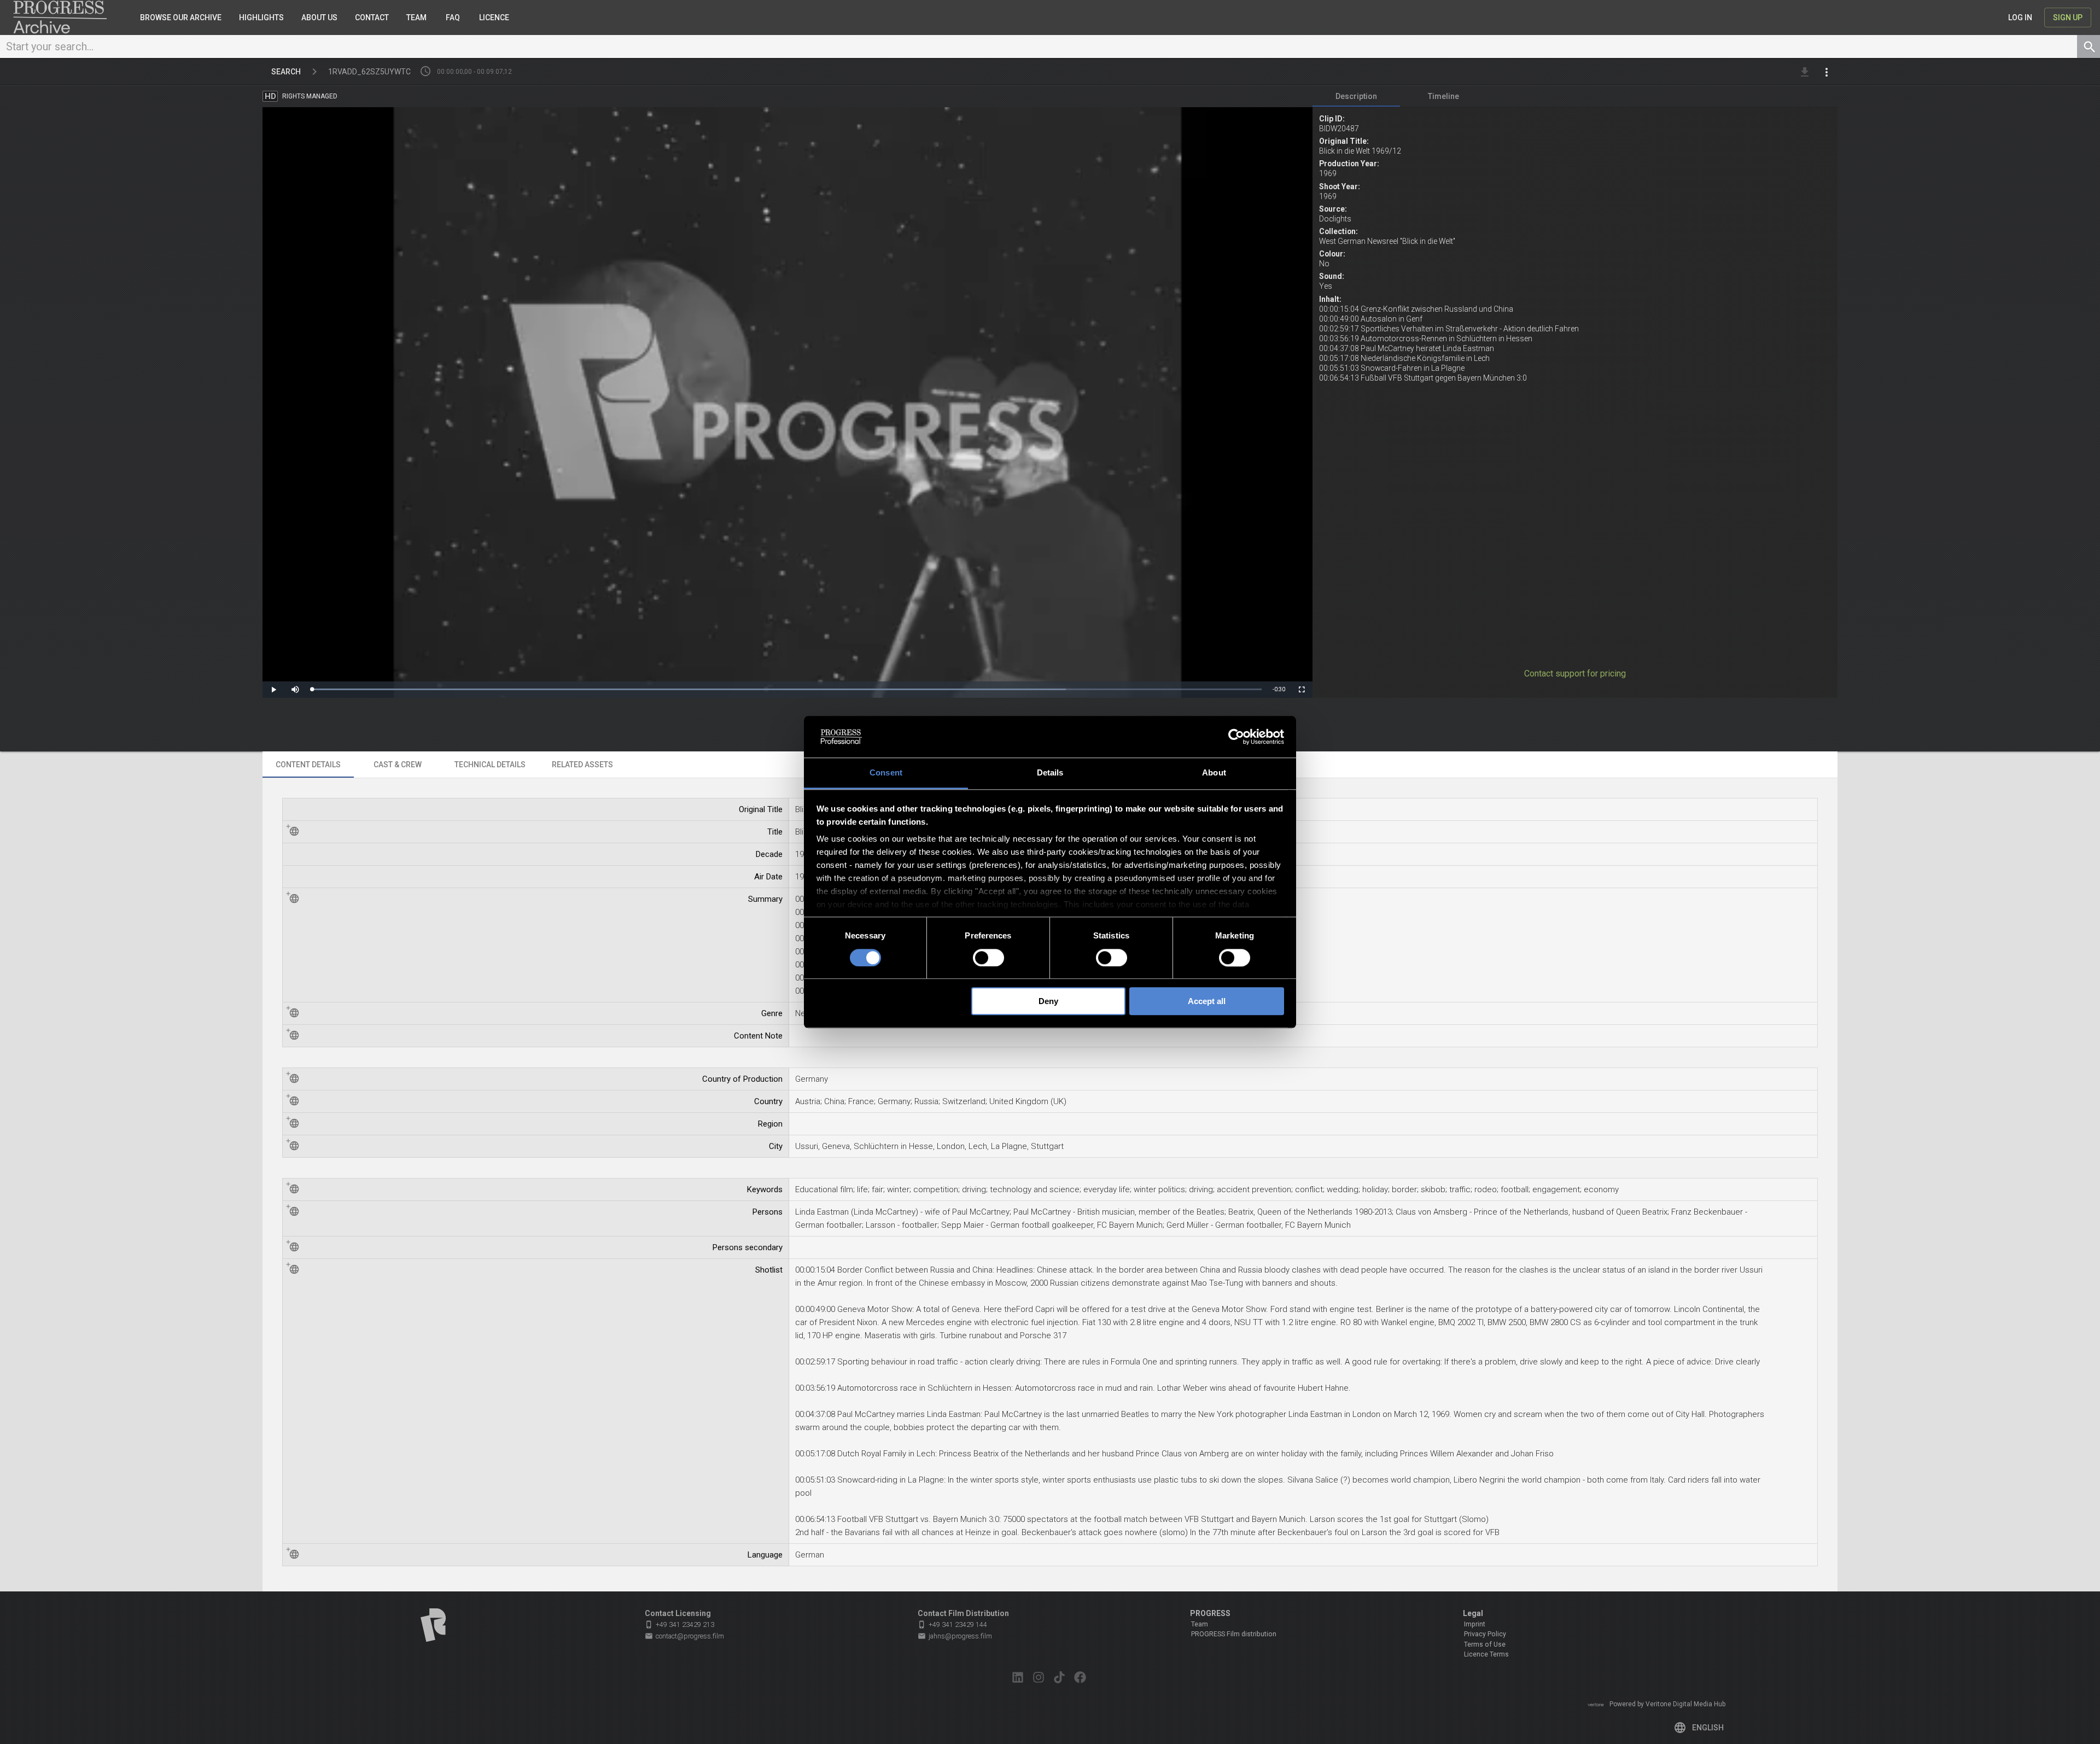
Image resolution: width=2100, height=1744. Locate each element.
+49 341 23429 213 (679, 1625)
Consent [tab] (886, 773)
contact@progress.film (684, 1636)
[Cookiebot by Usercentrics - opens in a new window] (1236, 737)
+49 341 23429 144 (952, 1625)
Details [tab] (1050, 773)
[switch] (988, 958)
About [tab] (1214, 773)
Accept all (1207, 1001)
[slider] (787, 689)
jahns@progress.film (955, 1636)
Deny (1048, 1001)
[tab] (1356, 96)
